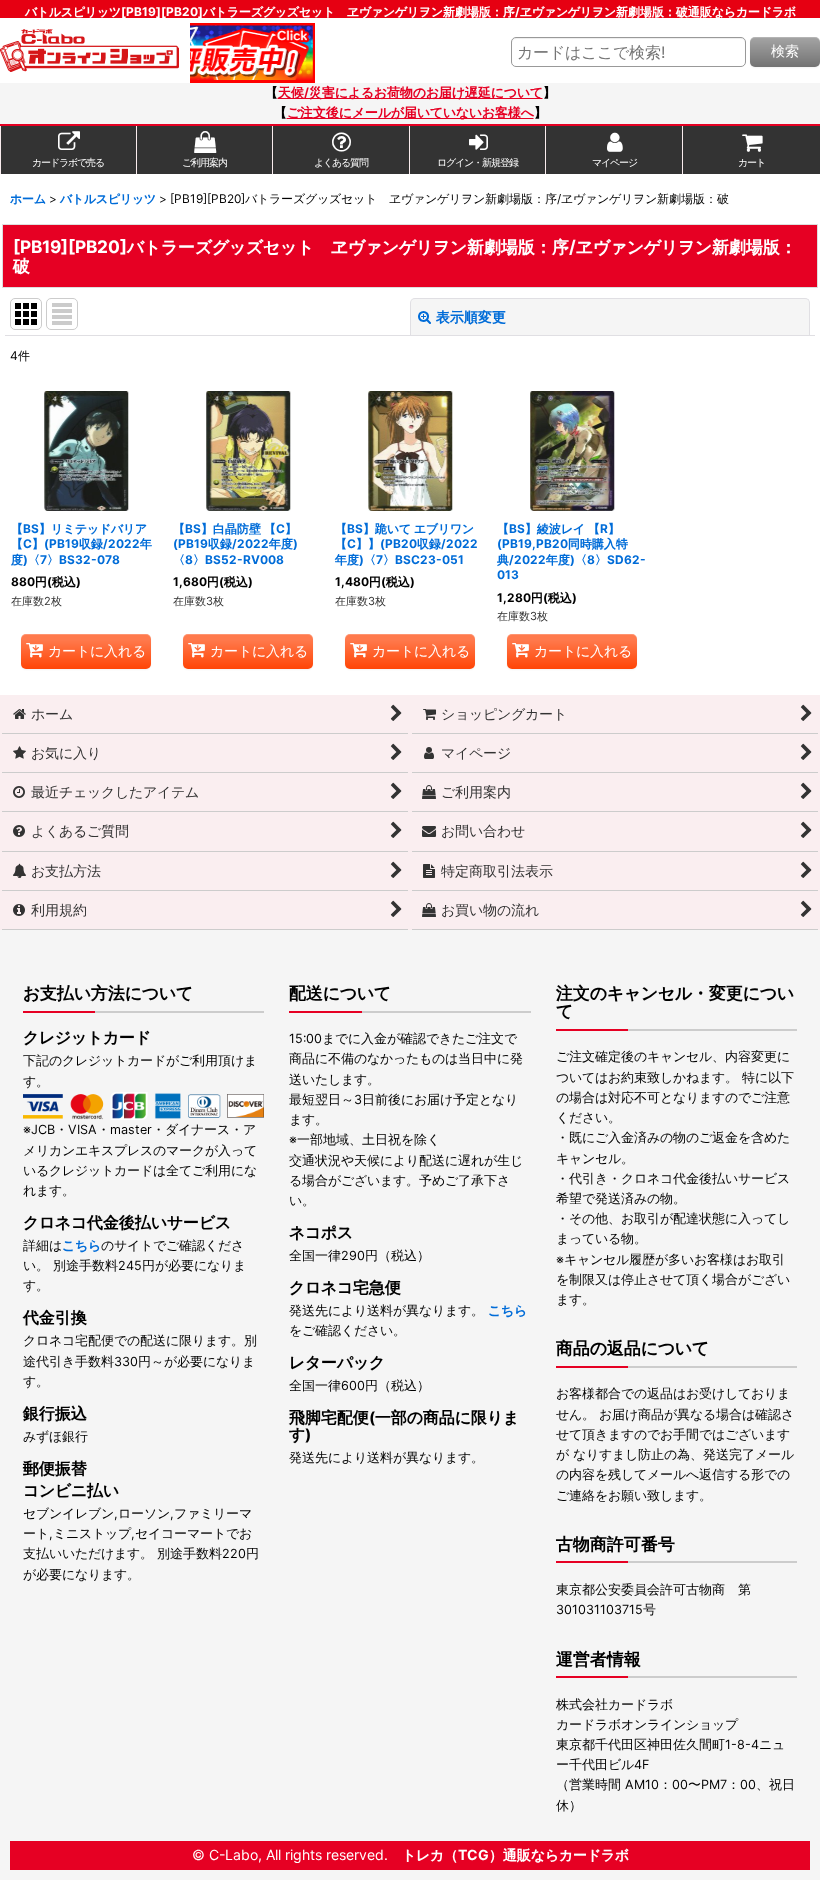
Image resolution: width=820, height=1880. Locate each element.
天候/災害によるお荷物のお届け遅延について (410, 92)
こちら (81, 1245)
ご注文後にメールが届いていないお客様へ (410, 112)
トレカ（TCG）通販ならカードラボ (515, 1854)
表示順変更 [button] (471, 316)
